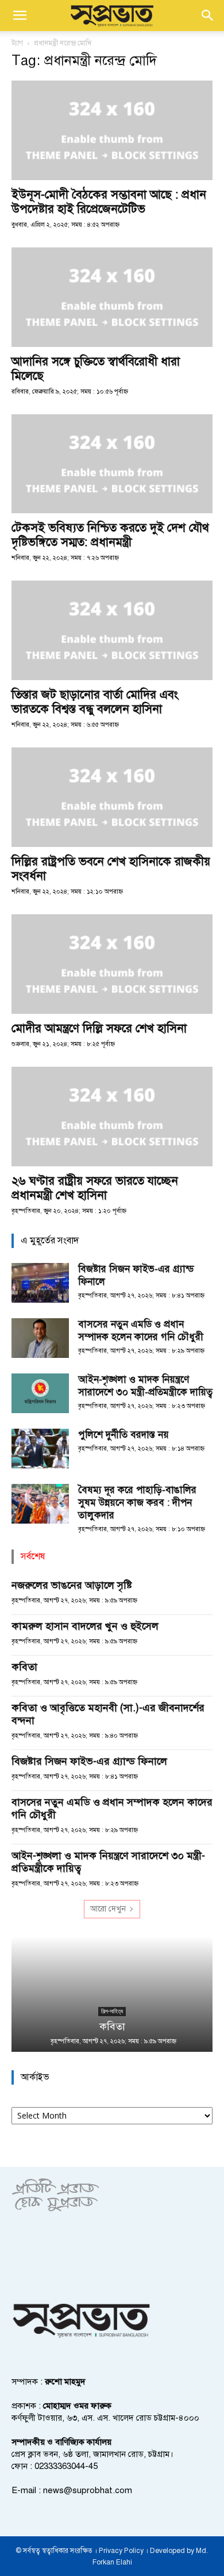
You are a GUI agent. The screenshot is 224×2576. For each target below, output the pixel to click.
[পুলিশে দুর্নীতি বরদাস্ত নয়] (40, 1449)
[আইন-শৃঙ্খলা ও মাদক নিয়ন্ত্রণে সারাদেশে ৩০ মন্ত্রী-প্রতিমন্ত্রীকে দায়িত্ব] (40, 1393)
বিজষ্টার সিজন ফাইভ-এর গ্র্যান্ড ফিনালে (89, 1761)
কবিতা (24, 1667)
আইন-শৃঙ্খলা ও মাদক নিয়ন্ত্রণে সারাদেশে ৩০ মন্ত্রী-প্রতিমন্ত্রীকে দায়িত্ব (145, 1386)
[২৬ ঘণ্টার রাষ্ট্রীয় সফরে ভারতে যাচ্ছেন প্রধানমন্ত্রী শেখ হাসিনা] (112, 1117)
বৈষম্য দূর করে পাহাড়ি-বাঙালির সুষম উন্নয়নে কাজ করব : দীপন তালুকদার (137, 1503)
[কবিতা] (112, 1994)
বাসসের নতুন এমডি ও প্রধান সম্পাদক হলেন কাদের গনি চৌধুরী (141, 1331)
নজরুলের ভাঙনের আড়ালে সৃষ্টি (72, 1585)
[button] (20, 16)
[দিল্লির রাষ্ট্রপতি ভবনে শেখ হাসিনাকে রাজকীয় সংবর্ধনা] (112, 797)
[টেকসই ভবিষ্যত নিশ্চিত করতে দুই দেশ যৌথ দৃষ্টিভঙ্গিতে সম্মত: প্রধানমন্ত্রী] (112, 464)
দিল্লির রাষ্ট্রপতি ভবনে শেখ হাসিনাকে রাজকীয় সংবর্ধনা (111, 869)
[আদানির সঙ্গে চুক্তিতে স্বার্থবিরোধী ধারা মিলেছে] (112, 297)
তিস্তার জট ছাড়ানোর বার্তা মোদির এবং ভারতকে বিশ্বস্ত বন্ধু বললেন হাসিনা (95, 702)
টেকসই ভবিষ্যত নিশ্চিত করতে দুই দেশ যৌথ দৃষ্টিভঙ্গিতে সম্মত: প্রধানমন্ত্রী (110, 535)
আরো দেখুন (108, 1909)
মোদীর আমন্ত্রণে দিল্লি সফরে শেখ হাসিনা (99, 1028)
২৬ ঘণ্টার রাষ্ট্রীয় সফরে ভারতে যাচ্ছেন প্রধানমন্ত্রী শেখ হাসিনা (95, 1188)
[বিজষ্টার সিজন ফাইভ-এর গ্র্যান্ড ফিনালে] (40, 1283)
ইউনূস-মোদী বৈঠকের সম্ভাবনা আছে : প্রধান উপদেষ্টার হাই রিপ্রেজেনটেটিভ (109, 202)
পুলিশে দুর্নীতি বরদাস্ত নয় (123, 1435)
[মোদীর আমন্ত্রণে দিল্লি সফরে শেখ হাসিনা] (112, 964)
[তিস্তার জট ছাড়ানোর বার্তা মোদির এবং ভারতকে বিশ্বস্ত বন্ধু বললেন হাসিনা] (112, 630)
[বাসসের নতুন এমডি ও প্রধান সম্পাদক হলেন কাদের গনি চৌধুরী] (40, 1338)
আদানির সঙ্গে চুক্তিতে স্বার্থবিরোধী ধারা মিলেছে (96, 369)
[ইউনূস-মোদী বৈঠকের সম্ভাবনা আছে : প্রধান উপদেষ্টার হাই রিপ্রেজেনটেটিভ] (112, 130)
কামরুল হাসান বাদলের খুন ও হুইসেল (85, 1626)
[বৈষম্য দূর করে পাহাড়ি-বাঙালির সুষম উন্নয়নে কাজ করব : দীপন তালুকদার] (40, 1504)
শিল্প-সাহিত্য (112, 2011)
